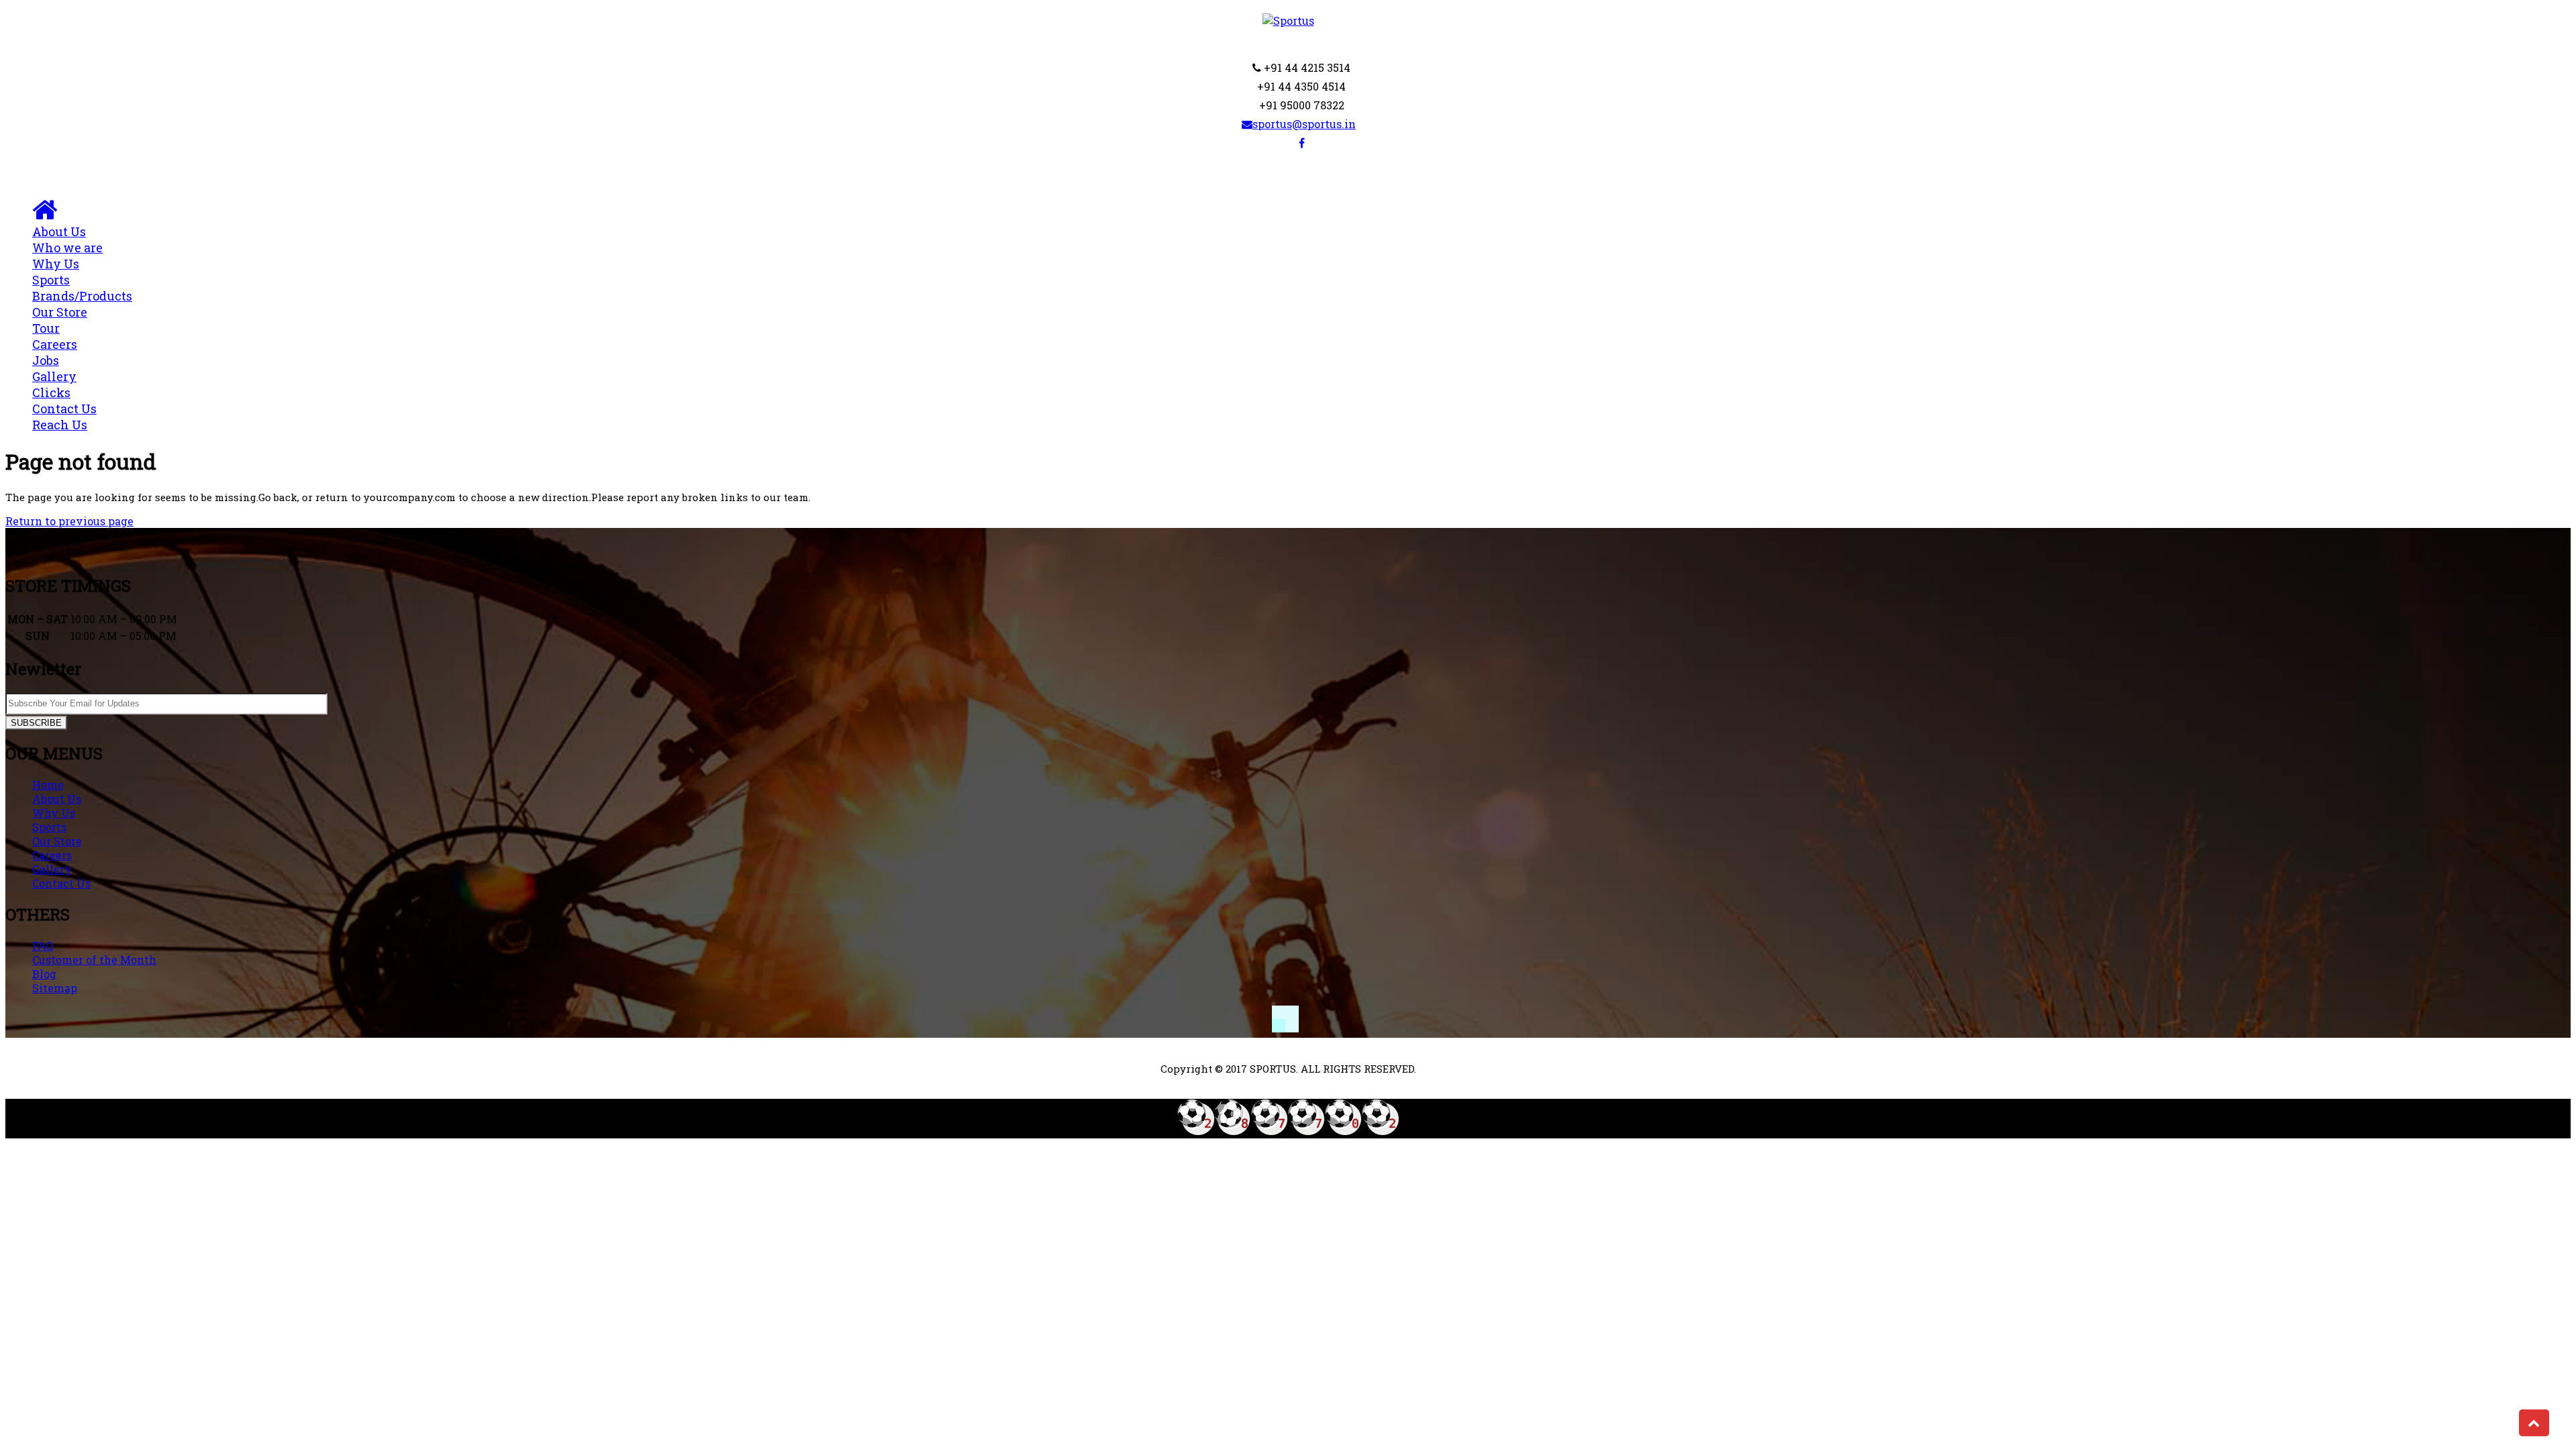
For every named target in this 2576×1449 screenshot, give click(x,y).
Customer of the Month (94, 960)
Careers (55, 352)
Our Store (57, 841)
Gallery (54, 384)
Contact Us (64, 417)
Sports (82, 288)
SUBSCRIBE (36, 723)
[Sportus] (1288, 20)
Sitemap (55, 988)
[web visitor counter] (1288, 1131)
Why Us (56, 264)
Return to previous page (69, 521)
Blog (44, 974)
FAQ (43, 946)
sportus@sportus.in (1304, 124)
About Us (67, 239)
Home (48, 785)
